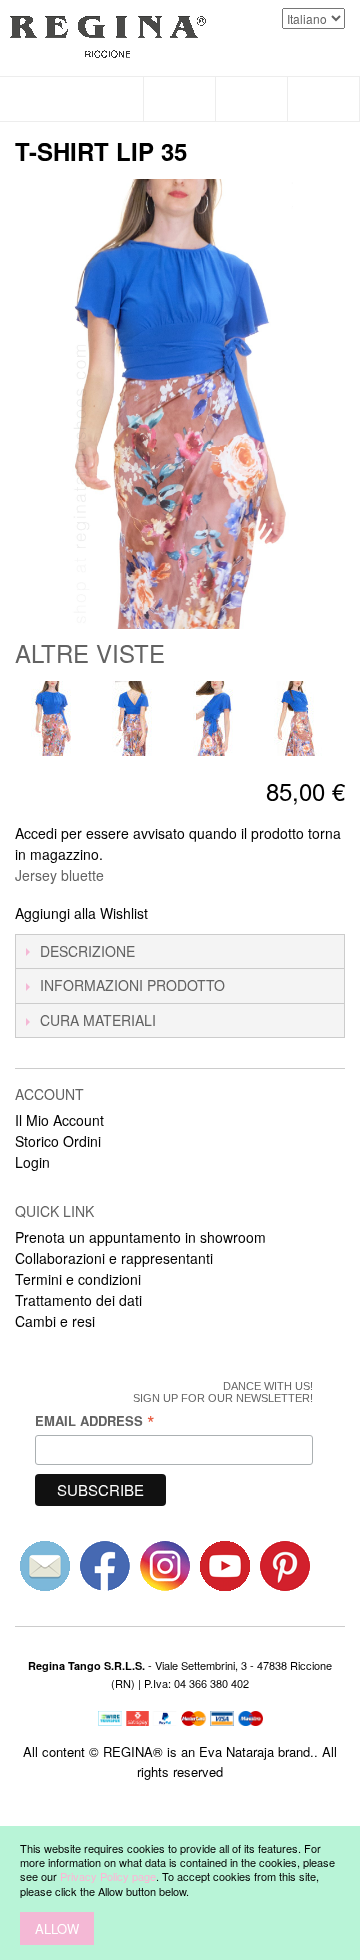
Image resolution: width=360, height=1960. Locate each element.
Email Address (95, 1420)
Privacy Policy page (108, 1876)
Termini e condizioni (78, 1279)
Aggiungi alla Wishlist (81, 913)
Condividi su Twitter (230, 914)
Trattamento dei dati (78, 1300)
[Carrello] (324, 99)
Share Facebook (190, 914)
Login (32, 1162)
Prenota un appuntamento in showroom (140, 1237)
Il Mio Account (59, 1120)
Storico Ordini (58, 1141)
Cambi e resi (55, 1321)
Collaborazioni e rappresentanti (114, 1258)
